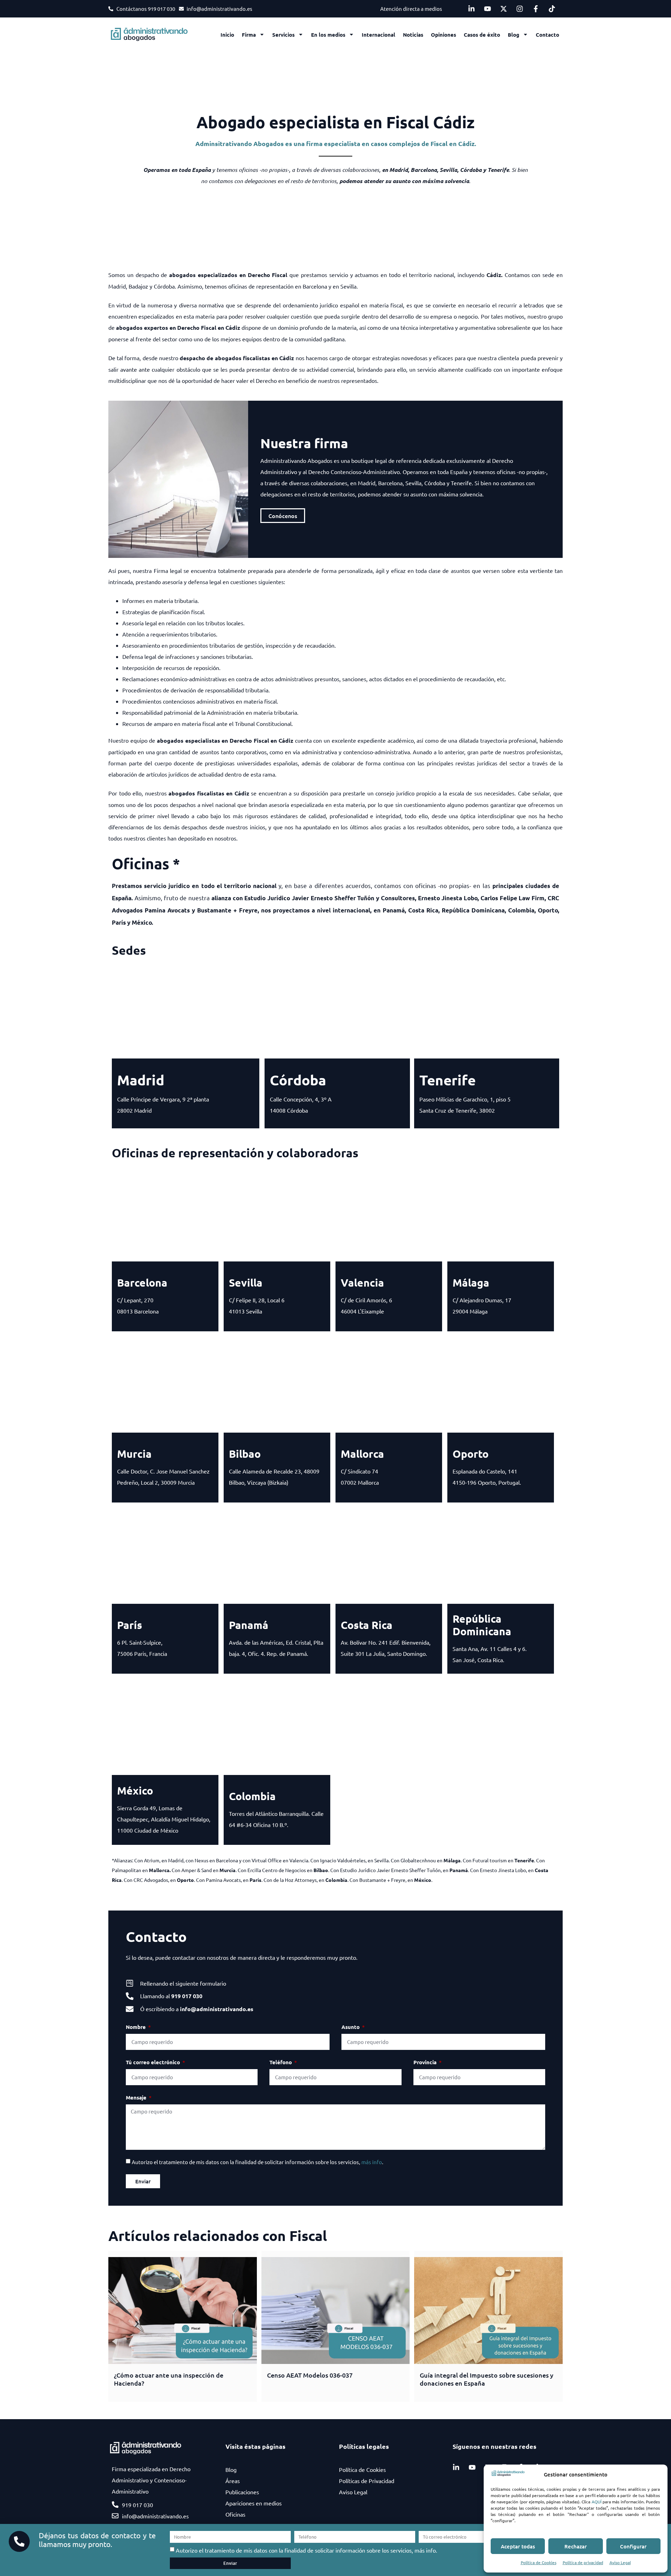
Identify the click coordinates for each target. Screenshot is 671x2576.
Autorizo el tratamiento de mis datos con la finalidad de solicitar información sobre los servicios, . (258, 2162)
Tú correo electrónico (154, 2062)
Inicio (227, 35)
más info (372, 2162)
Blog (514, 35)
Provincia (426, 2062)
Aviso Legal (620, 2562)
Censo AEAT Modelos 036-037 (310, 2375)
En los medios (328, 35)
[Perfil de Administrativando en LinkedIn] (473, 9)
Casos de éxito (482, 35)
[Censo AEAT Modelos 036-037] (336, 2311)
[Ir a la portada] (154, 35)
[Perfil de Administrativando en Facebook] (537, 9)
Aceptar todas (518, 2546)
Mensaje (137, 2097)
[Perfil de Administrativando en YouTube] (489, 9)
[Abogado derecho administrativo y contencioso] (508, 2475)
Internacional (378, 35)
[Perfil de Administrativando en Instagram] (521, 9)
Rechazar (576, 2546)
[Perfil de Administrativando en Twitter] (505, 9)
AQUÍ (597, 2502)
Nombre (136, 2027)
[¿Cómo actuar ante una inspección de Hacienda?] (183, 2311)
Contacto (547, 35)
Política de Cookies (539, 2562)
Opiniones (443, 35)
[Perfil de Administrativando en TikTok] (554, 9)
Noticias (413, 35)
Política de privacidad (583, 2562)
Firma (249, 35)
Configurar (633, 2546)
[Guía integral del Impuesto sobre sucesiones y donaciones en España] (488, 2311)
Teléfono (281, 2062)
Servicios (283, 35)
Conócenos (283, 516)
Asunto (351, 2027)
